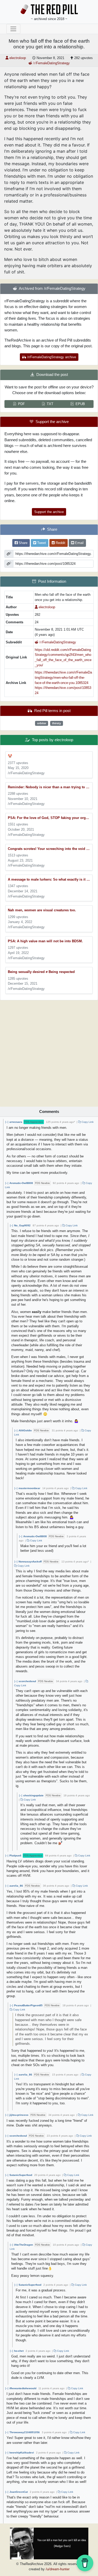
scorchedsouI (27, 1681)
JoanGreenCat (19, 2492)
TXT (50, 404)
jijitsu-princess (19, 2115)
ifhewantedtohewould (23, 2388)
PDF (21, 404)
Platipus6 (15, 1856)
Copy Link (87, 1122)
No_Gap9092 (22, 1225)
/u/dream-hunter (58, 2569)
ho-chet (19, 2351)
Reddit (60, 543)
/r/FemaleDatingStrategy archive (51, 357)
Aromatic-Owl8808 (21, 1183)
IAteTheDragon (24, 2245)
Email (79, 543)
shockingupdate (33, 1795)
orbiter (42, 723)
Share (22, 543)
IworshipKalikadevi (22, 2453)
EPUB (80, 404)
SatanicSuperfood (21, 2175)
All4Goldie (25, 1430)
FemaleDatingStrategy (51, 63)
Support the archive (49, 512)
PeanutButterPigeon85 (28, 2005)
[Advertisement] (49, 1052)
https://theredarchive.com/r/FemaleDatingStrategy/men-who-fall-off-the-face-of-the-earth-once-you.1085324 (63, 677)
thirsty (56, 723)
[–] (7, 1122)
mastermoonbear (29, 1488)
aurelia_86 (16, 1886)
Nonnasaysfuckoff (30, 1562)
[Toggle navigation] (13, 29)
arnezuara (16, 1122)
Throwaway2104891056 (25, 2432)
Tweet (41, 543)
